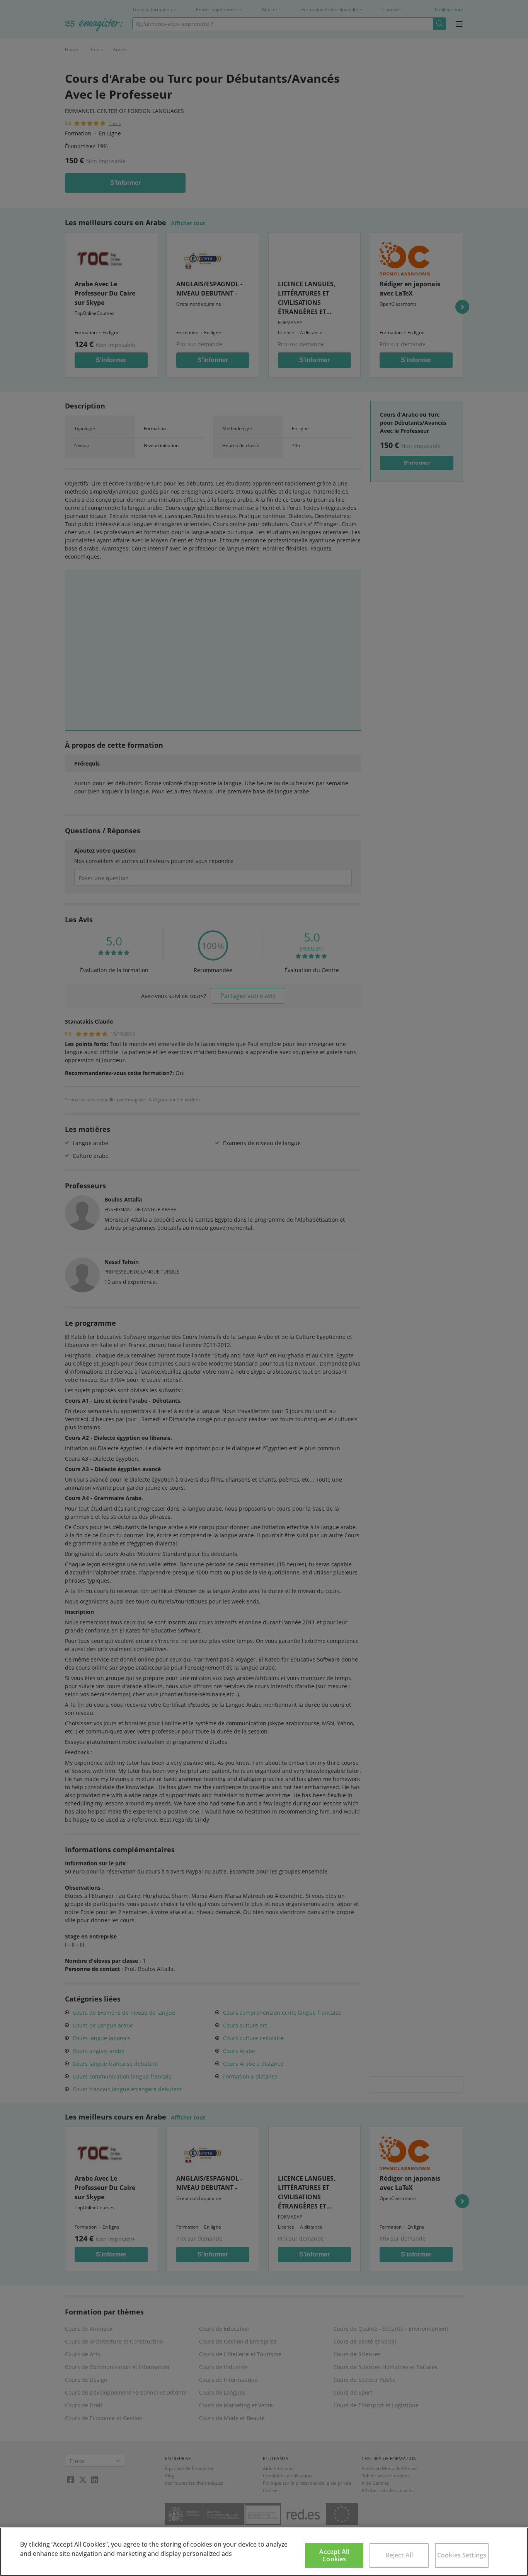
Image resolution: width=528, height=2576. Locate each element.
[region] (264, 2552)
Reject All (399, 2555)
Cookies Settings (462, 2555)
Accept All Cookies (334, 2555)
